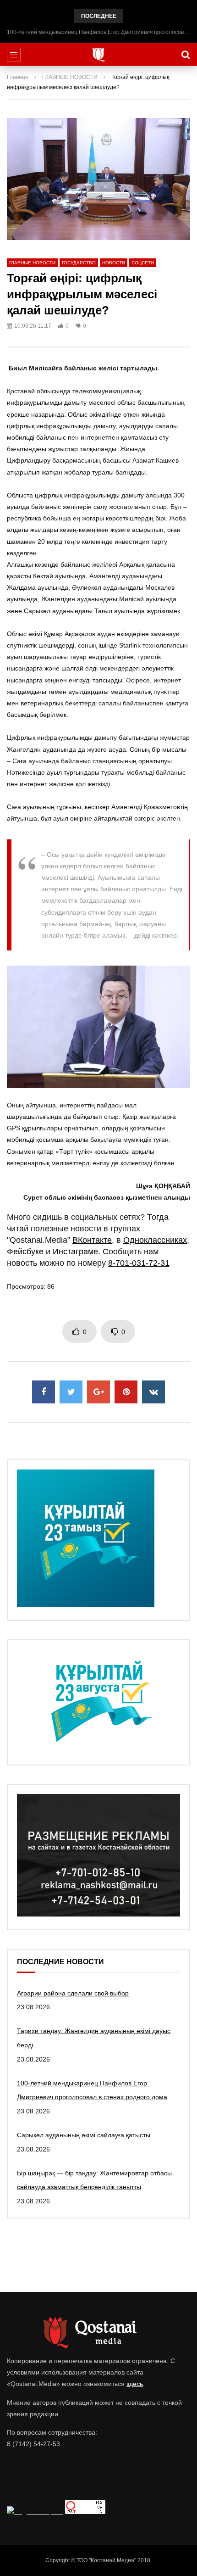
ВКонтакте (92, 1240)
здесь (135, 2384)
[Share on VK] (153, 1392)
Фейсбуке (25, 1252)
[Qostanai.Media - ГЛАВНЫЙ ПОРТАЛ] (99, 55)
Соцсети (143, 263)
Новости (114, 263)
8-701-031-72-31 (139, 1263)
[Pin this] (126, 1392)
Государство (79, 263)
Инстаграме (75, 1252)
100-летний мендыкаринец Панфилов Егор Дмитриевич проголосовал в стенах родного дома (98, 32)
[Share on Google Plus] (98, 1392)
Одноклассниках (155, 1240)
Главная (18, 77)
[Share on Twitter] (71, 1392)
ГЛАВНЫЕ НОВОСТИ (70, 77)
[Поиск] (186, 55)
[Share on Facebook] (44, 1392)
